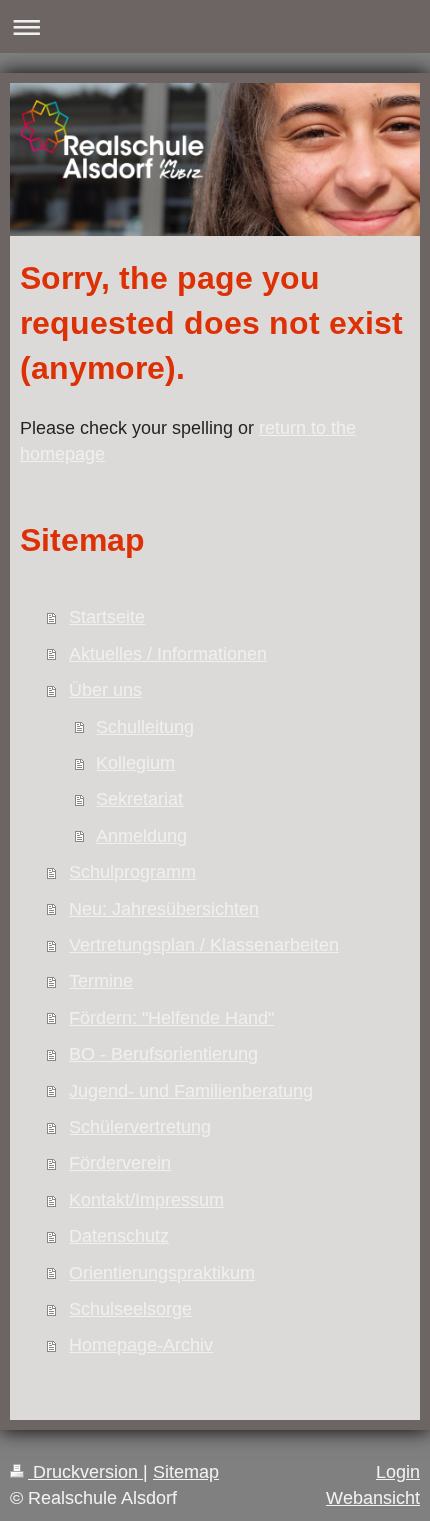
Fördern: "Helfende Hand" (171, 1018)
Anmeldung (141, 836)
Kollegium (135, 763)
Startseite (107, 617)
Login (398, 1472)
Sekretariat (139, 799)
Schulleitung (145, 727)
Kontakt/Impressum (146, 1200)
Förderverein (120, 1163)
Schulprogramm (132, 872)
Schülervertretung (140, 1127)
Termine (101, 981)
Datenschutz (119, 1236)
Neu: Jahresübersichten (164, 909)
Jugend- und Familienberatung (191, 1091)
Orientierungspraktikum (162, 1273)
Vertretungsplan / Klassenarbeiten (204, 945)
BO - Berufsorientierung (163, 1054)
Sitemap (186, 1472)
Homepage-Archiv (141, 1345)
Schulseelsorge (130, 1309)
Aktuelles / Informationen (168, 654)
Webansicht (373, 1498)
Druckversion (85, 1472)
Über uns (105, 690)
